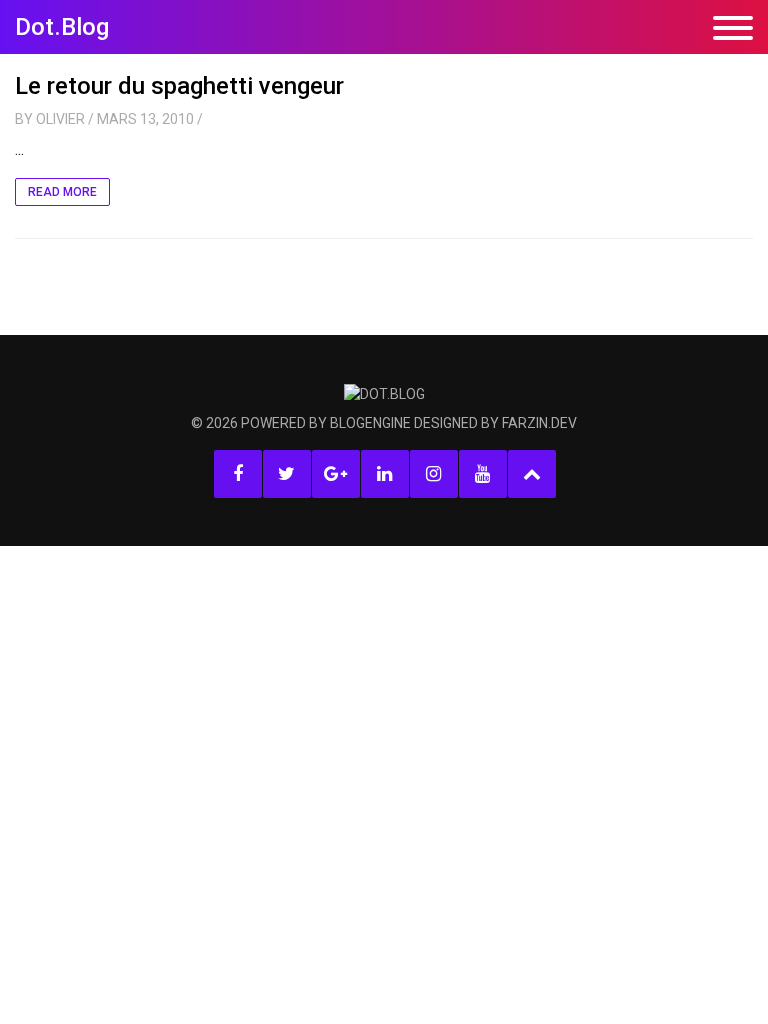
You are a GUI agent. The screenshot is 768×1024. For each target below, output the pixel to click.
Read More (62, 192)
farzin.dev (539, 423)
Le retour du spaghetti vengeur (179, 86)
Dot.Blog (62, 27)
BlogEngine (370, 423)
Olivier (60, 119)
